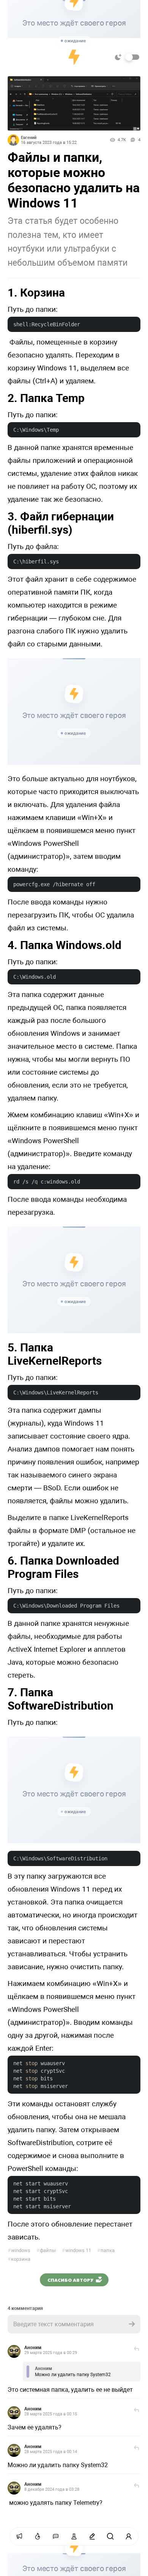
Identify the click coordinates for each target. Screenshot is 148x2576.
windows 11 (76, 2250)
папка (106, 2250)
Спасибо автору (70, 2280)
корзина (19, 2259)
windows (19, 2250)
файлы (46, 2250)
